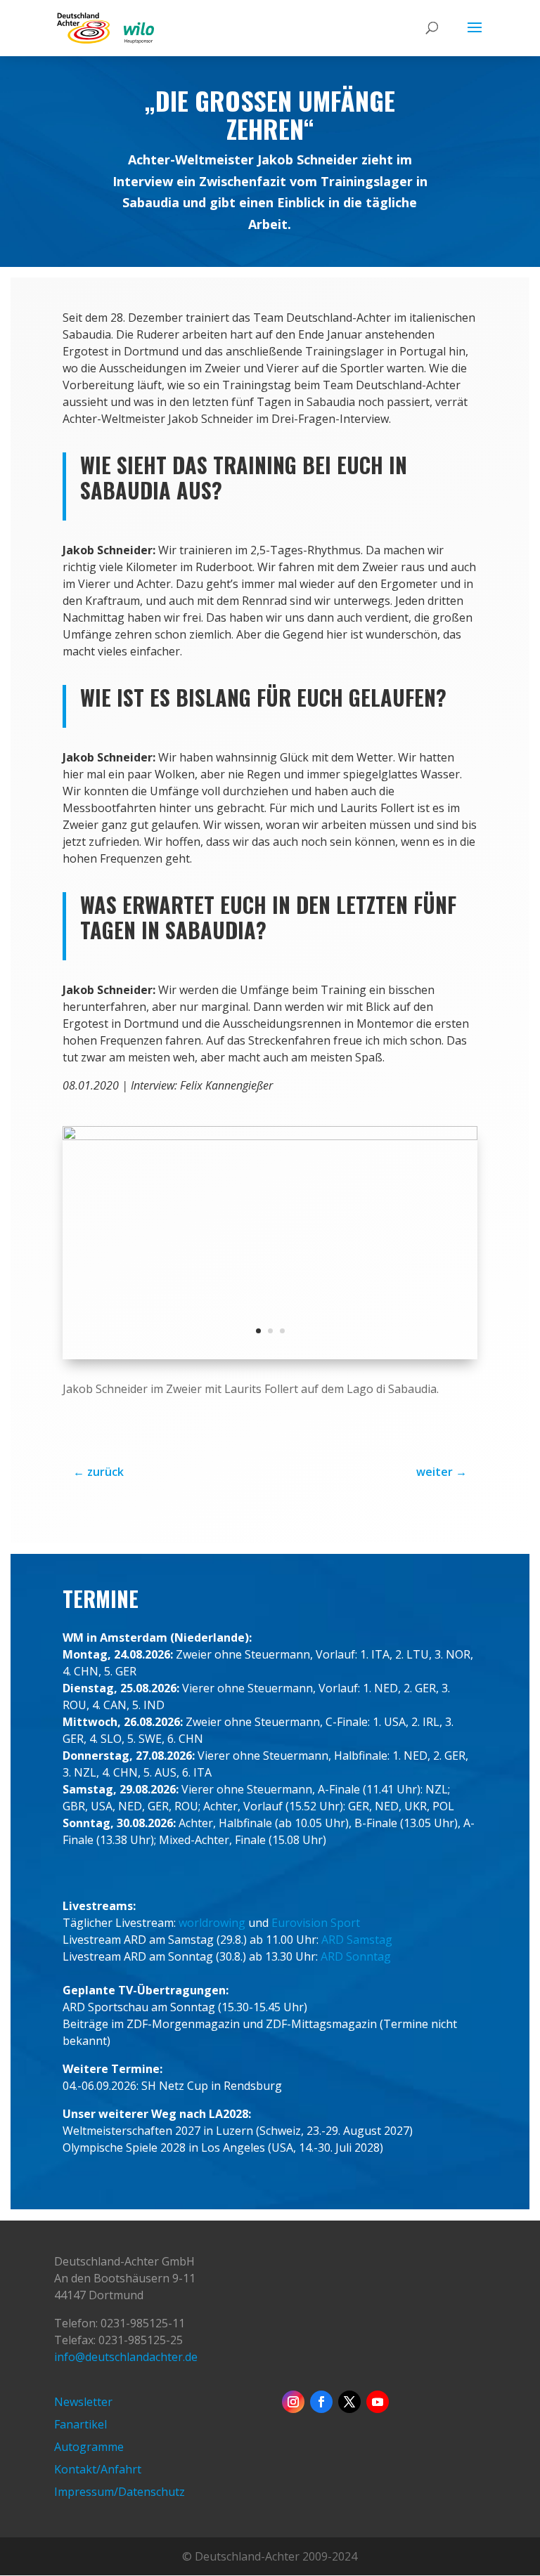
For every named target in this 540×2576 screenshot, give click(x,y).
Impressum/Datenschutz (120, 2492)
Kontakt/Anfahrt (98, 2469)
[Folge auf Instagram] (293, 2402)
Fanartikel (81, 2424)
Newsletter (83, 2402)
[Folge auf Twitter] (349, 2402)
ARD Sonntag (356, 1956)
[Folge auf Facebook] (321, 2402)
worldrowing (212, 1923)
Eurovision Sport (316, 1923)
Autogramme (89, 2447)
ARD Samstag (357, 1940)
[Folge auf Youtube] (378, 2402)
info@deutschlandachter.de (126, 2357)
